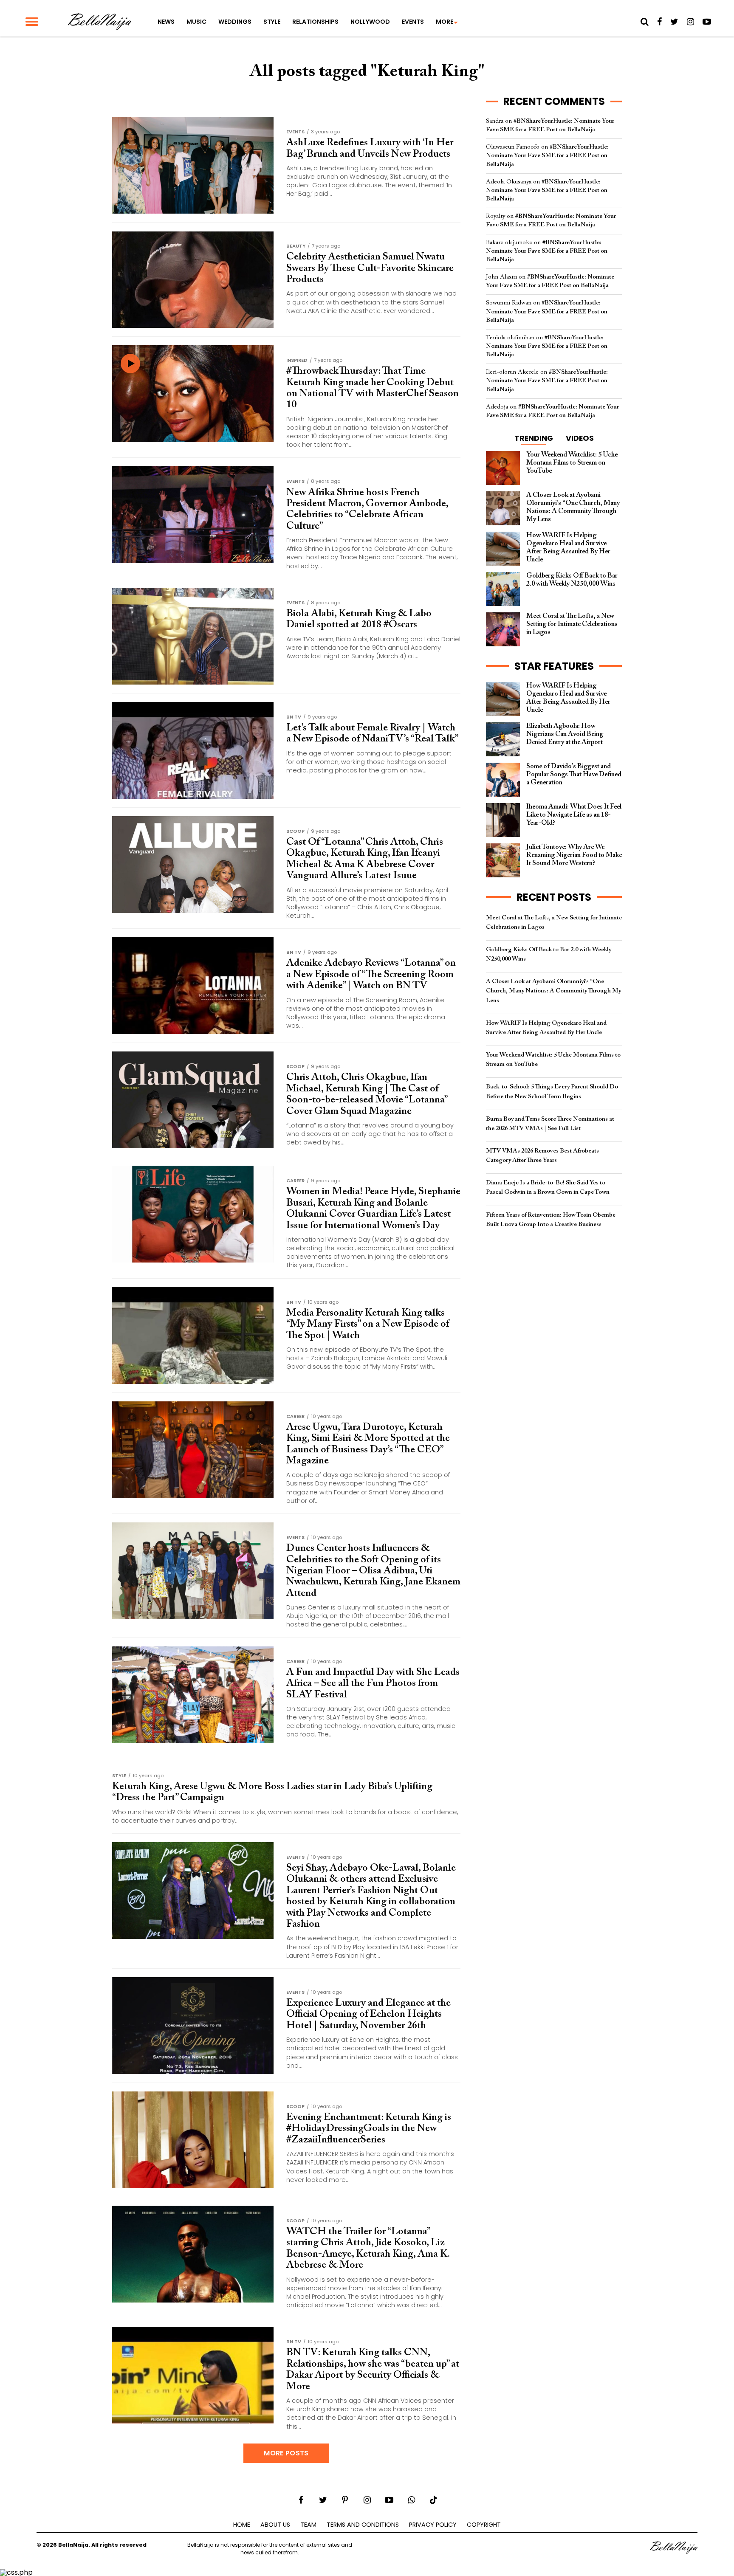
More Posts (286, 2453)
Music (196, 22)
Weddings (235, 22)
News (166, 22)
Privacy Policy (433, 2525)
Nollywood (370, 22)
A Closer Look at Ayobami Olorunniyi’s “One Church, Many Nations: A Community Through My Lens (553, 991)
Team (308, 2525)
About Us (275, 2525)
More (445, 22)
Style (272, 22)
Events (413, 22)
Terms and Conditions (363, 2525)
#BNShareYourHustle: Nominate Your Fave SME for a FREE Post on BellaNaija (547, 156)
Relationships (315, 22)
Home (242, 2525)
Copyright (484, 2525)
